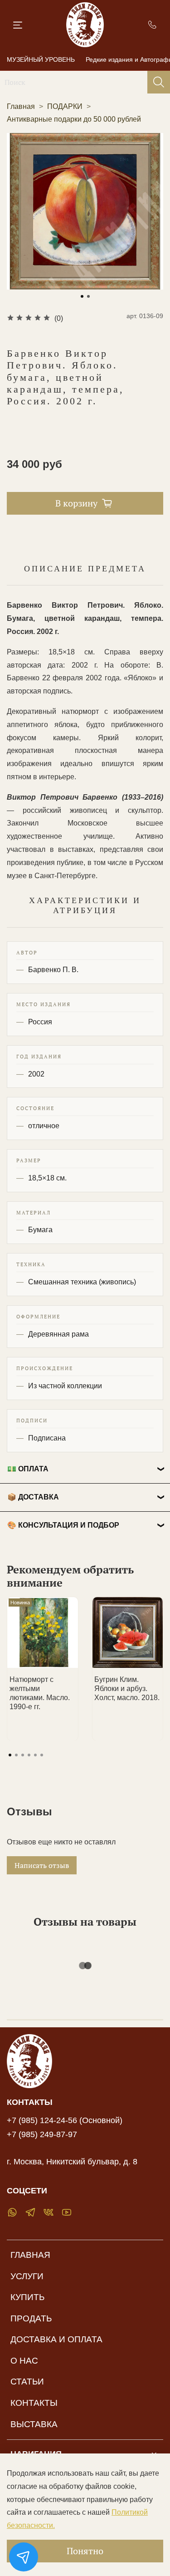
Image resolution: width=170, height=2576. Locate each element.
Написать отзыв (42, 1865)
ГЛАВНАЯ (30, 2255)
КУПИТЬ (27, 2297)
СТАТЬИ (27, 2382)
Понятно (85, 2551)
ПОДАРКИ (65, 106)
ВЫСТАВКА (34, 2424)
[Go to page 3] (23, 1755)
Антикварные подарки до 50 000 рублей (74, 119)
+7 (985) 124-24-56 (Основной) (65, 2120)
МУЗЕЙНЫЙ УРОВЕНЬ (41, 59)
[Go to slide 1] (82, 296)
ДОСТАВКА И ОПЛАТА (56, 2339)
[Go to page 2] (16, 1755)
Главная (21, 106)
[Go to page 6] (42, 1755)
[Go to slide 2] (88, 296)
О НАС (24, 2361)
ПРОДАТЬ (31, 2318)
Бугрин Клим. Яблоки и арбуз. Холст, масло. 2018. (127, 1688)
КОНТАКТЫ (34, 2403)
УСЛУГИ (27, 2276)
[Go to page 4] (29, 1755)
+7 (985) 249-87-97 (42, 2134)
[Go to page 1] (10, 1755)
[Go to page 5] (35, 1755)
